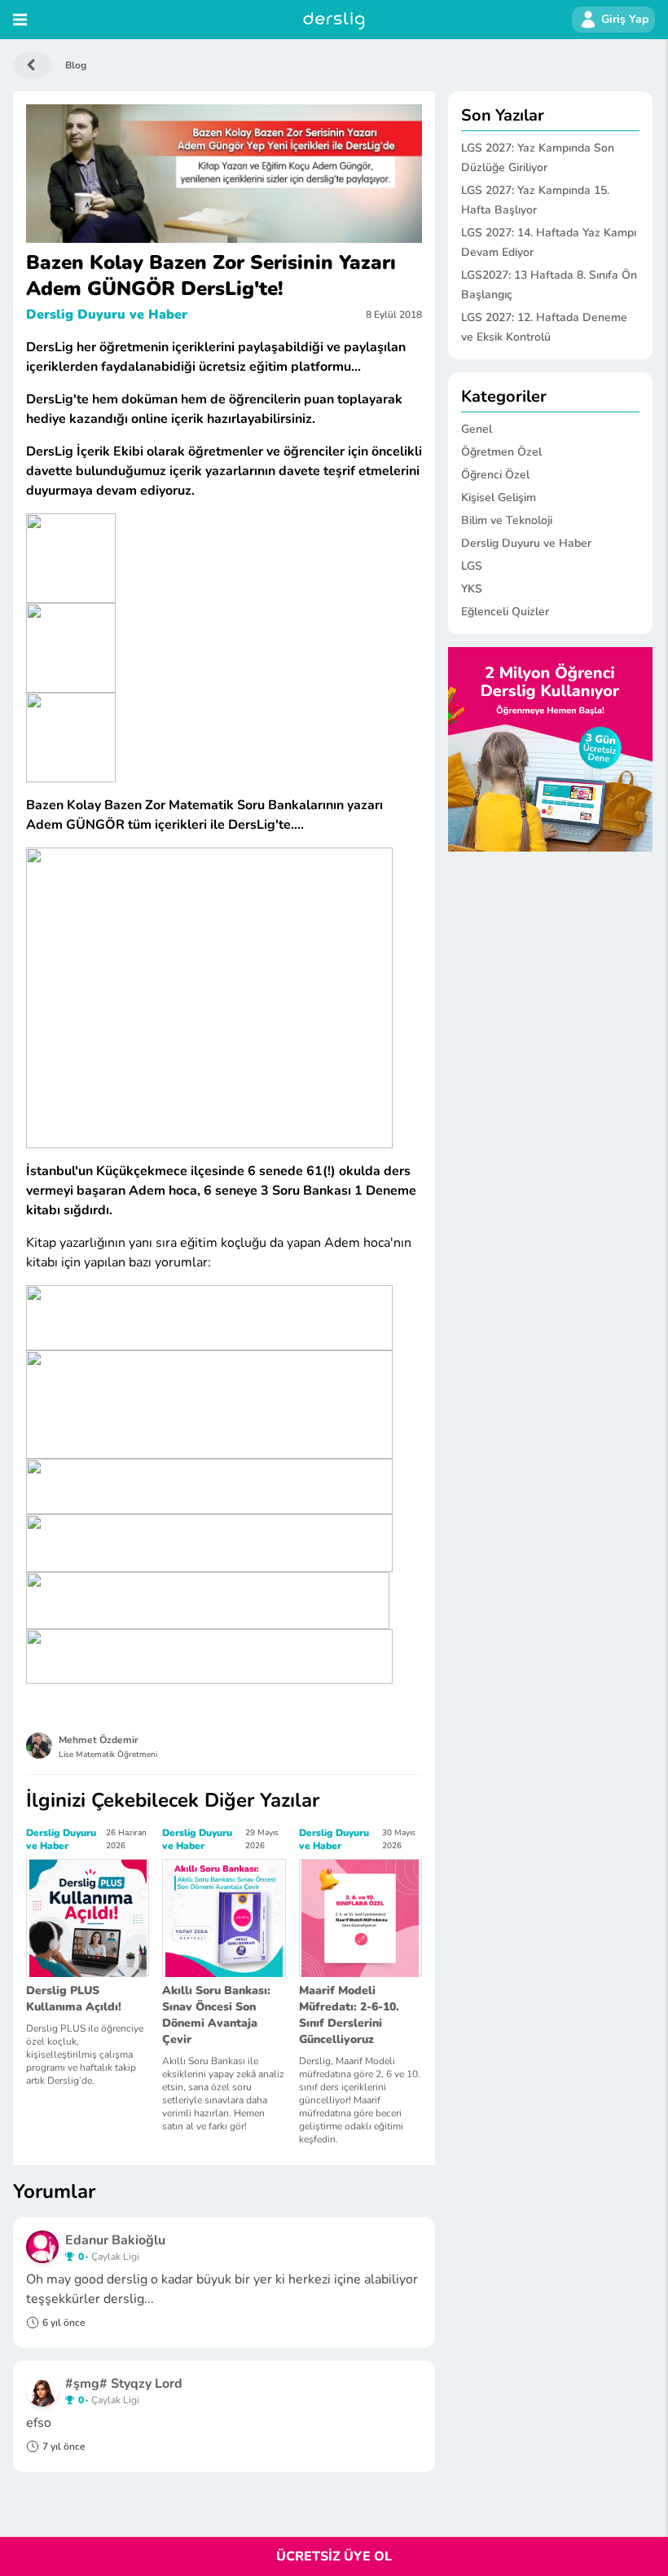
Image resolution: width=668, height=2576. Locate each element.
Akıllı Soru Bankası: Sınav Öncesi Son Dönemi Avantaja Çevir (216, 2015)
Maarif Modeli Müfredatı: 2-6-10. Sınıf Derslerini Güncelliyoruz (349, 2015)
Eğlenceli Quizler (505, 612)
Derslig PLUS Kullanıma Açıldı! (74, 1999)
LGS (472, 566)
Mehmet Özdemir (99, 1740)
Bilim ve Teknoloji (507, 520)
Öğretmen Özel (501, 452)
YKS (472, 589)
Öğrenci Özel (495, 475)
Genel (477, 429)
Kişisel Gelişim (499, 498)
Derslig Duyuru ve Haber (107, 315)
